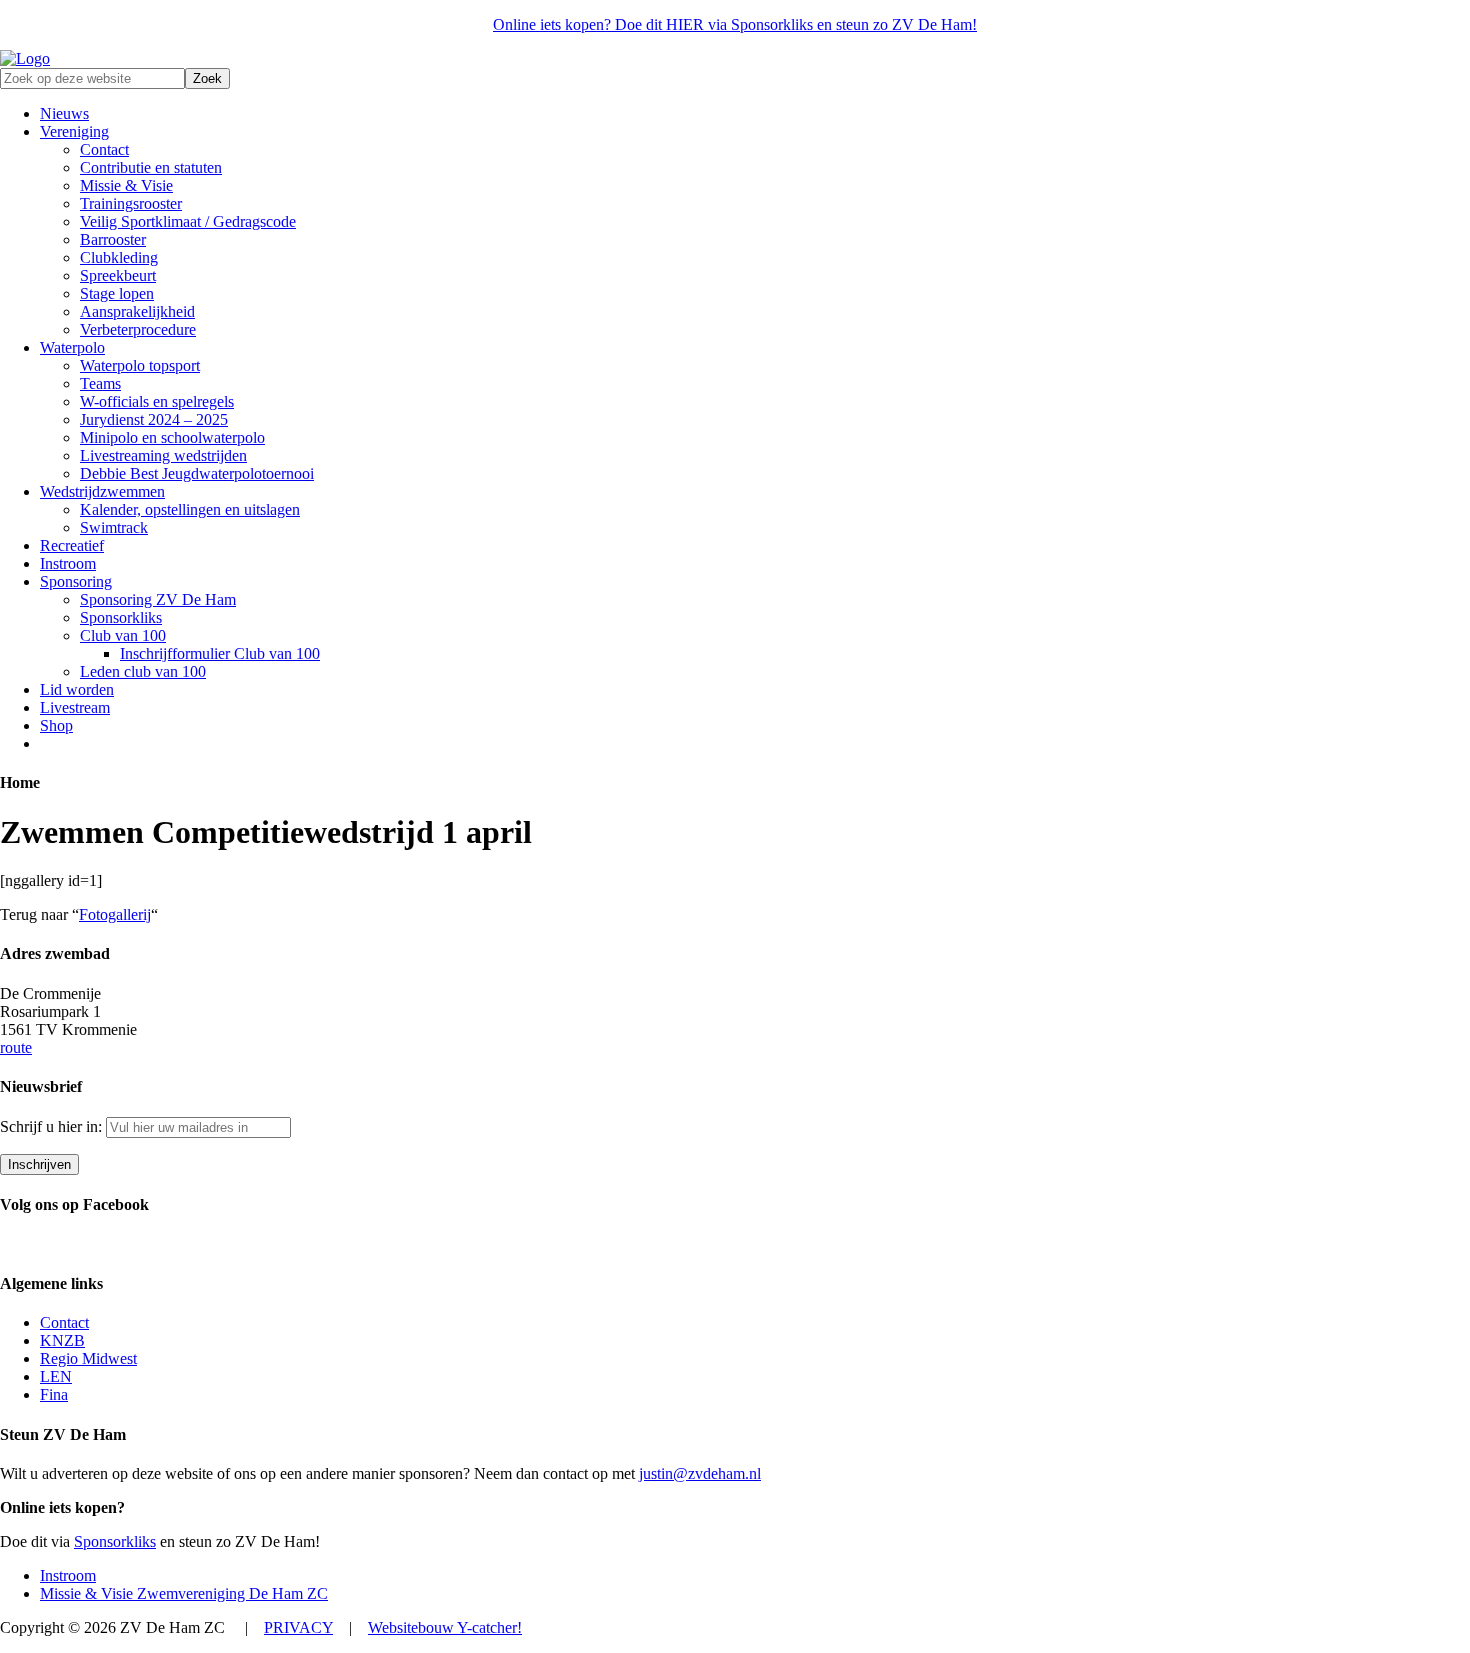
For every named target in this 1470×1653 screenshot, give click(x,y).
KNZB (62, 1340)
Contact (64, 1322)
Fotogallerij (115, 914)
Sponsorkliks (115, 1541)
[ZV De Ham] (25, 58)
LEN (56, 1376)
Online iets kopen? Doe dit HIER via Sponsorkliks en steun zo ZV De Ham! (735, 24)
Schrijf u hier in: (53, 1126)
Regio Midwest (88, 1358)
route (16, 1047)
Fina (54, 1394)
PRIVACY (298, 1627)
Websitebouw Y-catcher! (445, 1627)
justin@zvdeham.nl (700, 1473)
